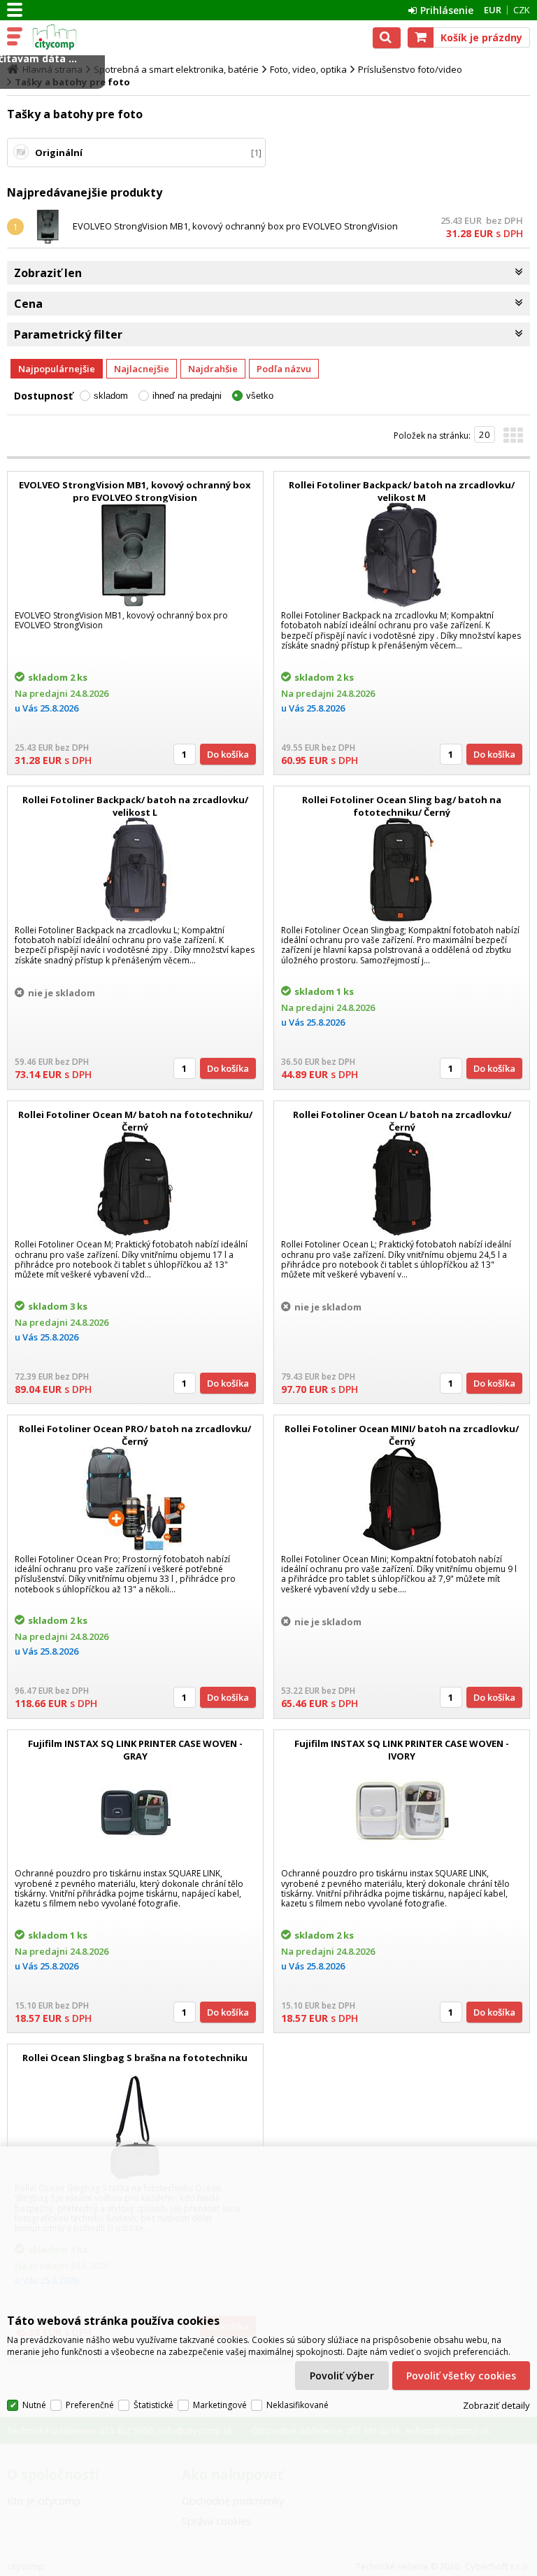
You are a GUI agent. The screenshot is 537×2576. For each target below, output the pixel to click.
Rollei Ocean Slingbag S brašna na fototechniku (135, 2058)
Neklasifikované (298, 2405)
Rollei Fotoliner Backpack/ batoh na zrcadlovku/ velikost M (402, 491)
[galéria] (513, 439)
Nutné (34, 2405)
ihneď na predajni (187, 396)
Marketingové (220, 2405)
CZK (522, 10)
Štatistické (153, 2405)
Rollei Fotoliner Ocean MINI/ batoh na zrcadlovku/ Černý (402, 1435)
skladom (111, 396)
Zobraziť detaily (496, 2405)
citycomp (71, 37)
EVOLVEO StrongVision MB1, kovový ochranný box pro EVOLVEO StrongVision (235, 226)
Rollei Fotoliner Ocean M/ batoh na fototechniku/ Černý (135, 1121)
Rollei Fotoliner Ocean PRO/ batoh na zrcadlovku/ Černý (135, 1435)
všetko (260, 396)
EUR (493, 10)
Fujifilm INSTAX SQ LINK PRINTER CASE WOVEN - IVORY (402, 1750)
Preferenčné (90, 2405)
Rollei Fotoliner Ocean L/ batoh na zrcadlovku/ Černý (402, 1121)
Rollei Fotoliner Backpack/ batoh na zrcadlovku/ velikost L (135, 806)
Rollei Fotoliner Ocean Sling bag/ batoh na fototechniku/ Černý (402, 806)
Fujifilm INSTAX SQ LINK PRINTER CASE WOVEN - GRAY (135, 1750)
